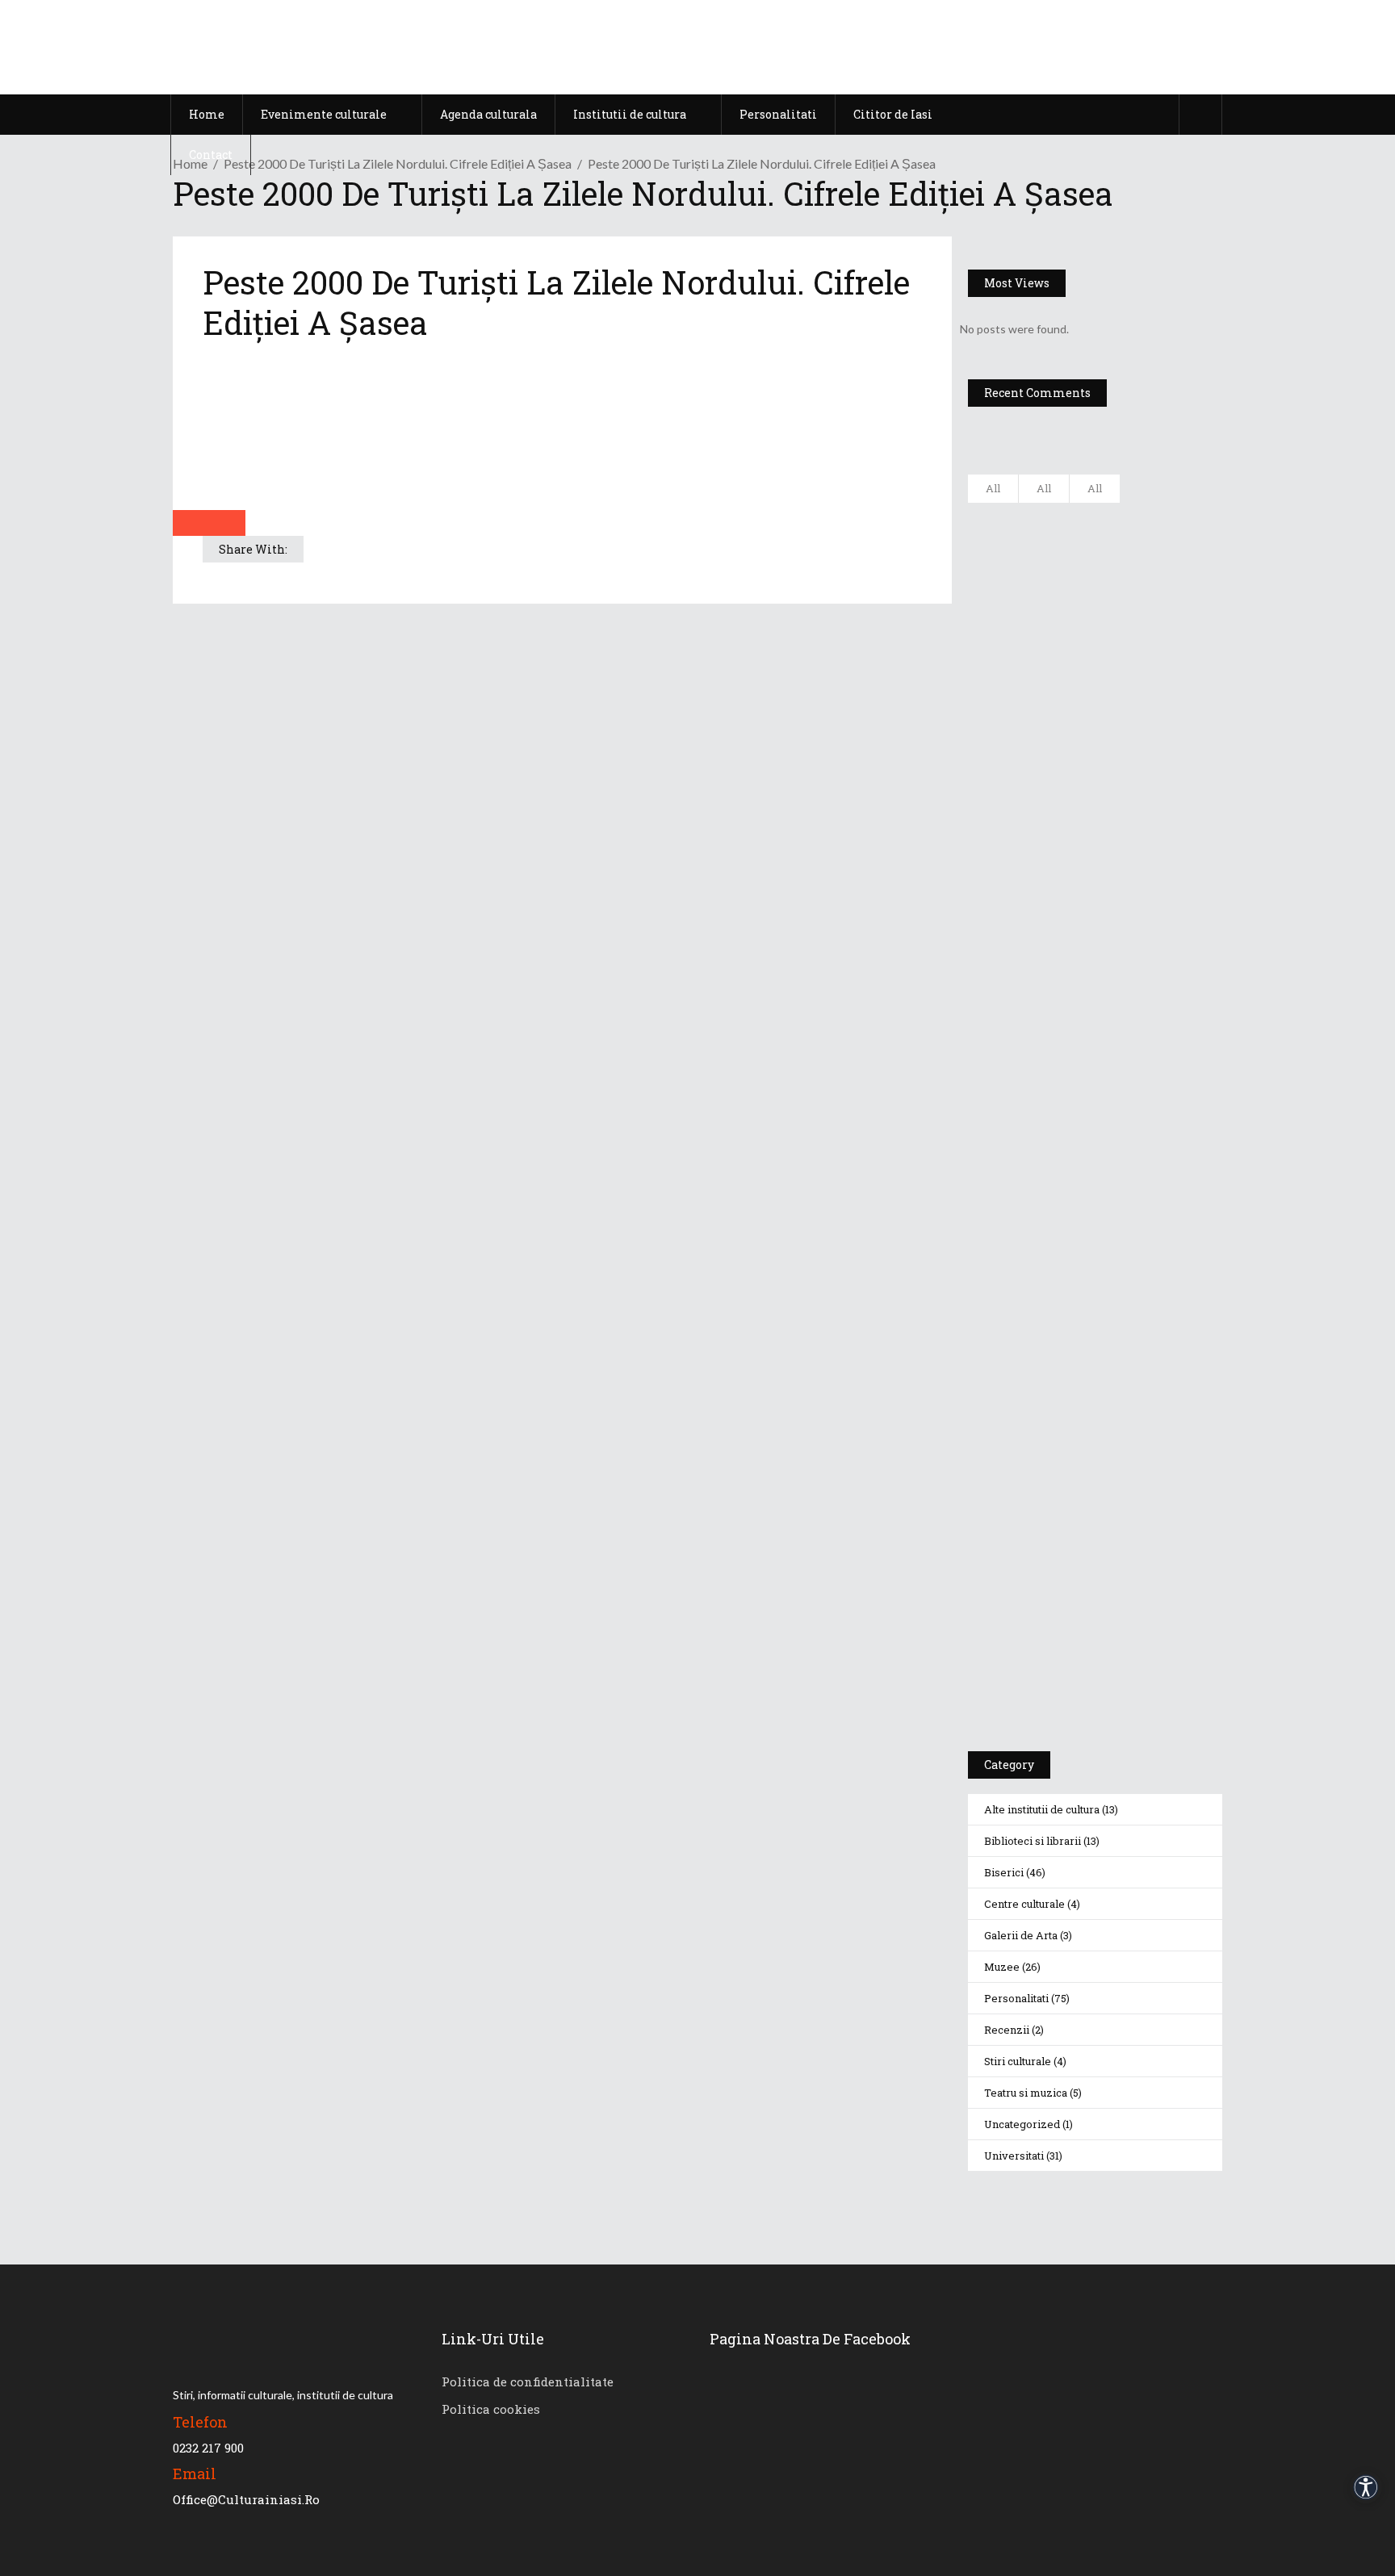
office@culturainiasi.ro (246, 2499)
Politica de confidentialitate (528, 2382)
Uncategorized (1022, 2124)
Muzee (1002, 1967)
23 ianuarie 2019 (1142, 881)
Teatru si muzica (1026, 2093)
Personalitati (1016, 1998)
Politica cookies (491, 2409)
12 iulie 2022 (1132, 636)
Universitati (1014, 2156)
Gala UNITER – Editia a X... (1131, 604)
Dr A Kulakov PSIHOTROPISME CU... (1137, 692)
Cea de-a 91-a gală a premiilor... (1142, 850)
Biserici (1004, 1872)
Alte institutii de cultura (1042, 1809)
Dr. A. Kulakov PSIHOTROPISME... (1140, 770)
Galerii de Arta (1021, 1935)
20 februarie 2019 (1143, 801)
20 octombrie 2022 (1146, 556)
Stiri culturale (1018, 2061)
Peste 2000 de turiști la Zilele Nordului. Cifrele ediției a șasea (398, 163)
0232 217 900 (208, 2448)
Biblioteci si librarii (1033, 1841)
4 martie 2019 (1135, 732)
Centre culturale (1024, 1904)
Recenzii (1007, 2030)
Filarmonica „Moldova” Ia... (1128, 525)
